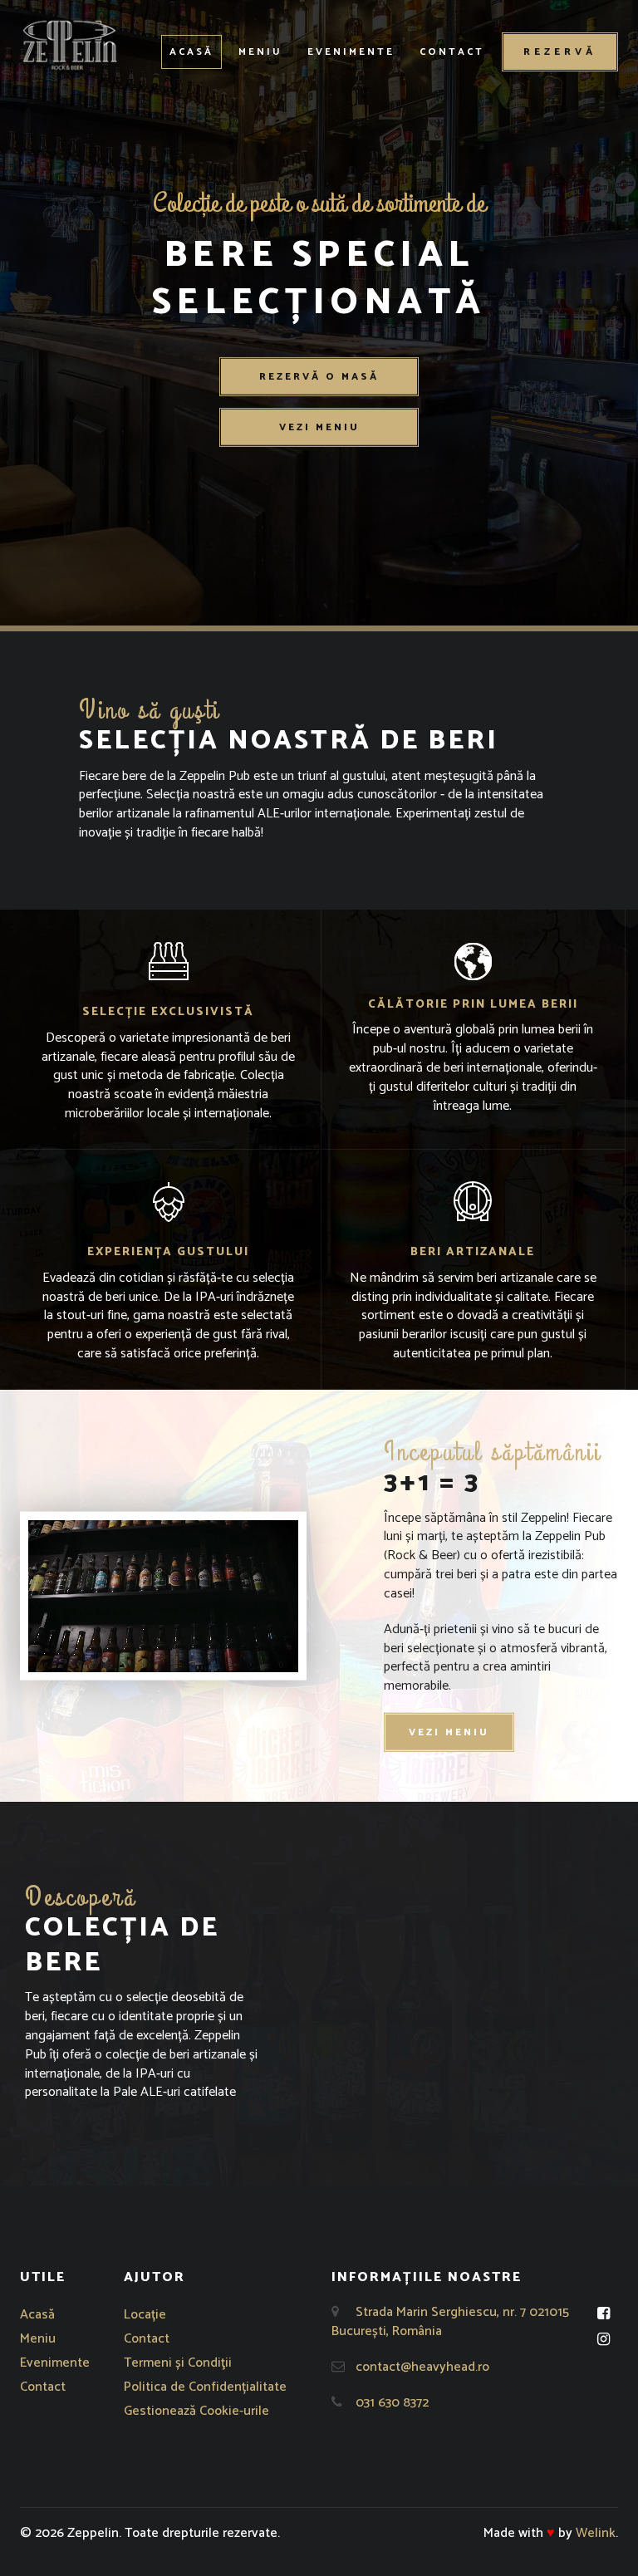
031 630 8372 (392, 2403)
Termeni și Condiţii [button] (178, 2363)
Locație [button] (145, 2315)
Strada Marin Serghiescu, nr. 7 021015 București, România (450, 2322)
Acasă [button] (191, 52)
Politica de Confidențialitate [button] (205, 2387)
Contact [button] (452, 52)
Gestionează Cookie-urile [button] (196, 2411)
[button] (70, 45)
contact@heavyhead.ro (422, 2367)
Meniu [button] (260, 52)
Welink (596, 2533)
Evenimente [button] (351, 52)
